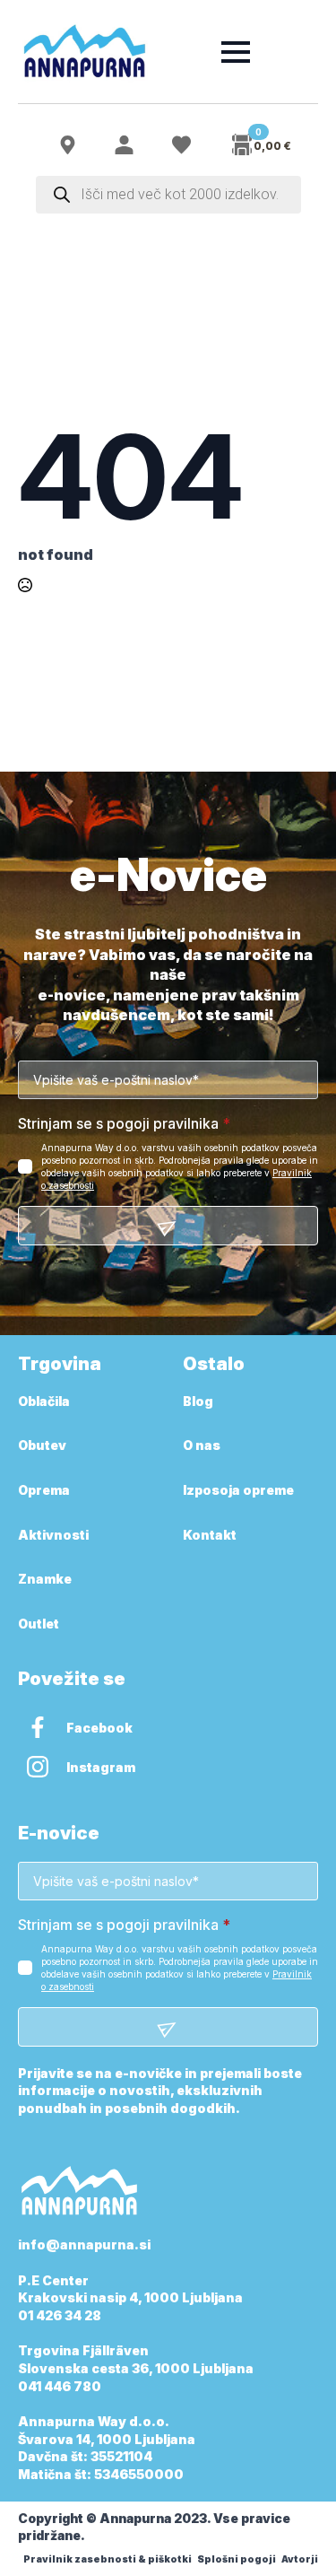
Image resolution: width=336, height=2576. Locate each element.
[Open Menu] (236, 52)
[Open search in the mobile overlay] (168, 195)
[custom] (38, 1727)
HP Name (38, 876)
